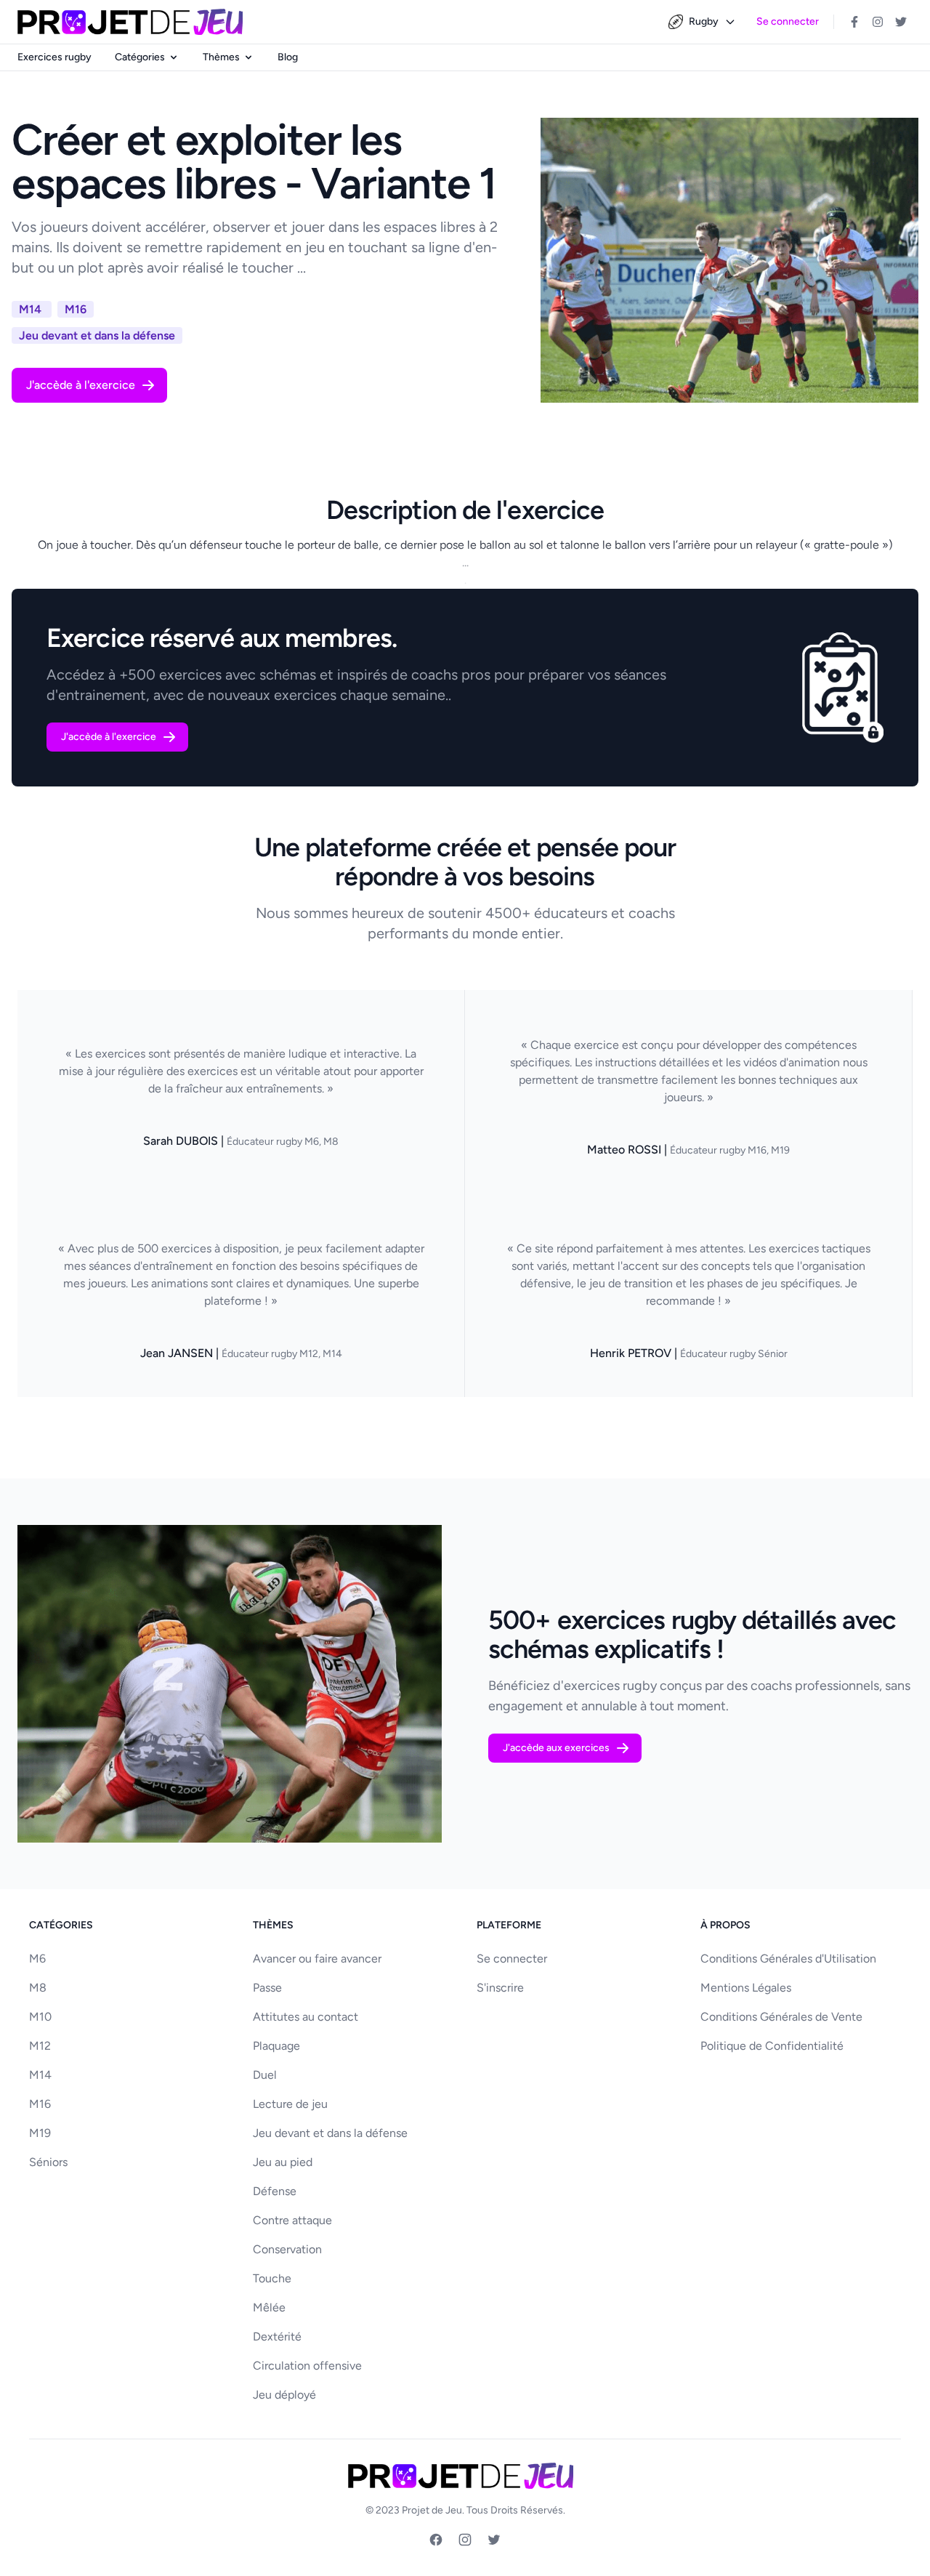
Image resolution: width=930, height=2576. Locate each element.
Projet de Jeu (432, 2510)
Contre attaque (292, 2220)
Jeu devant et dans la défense (330, 2133)
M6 (37, 1959)
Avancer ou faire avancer (317, 1959)
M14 (40, 2075)
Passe (267, 1988)
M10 (40, 2017)
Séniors (48, 2162)
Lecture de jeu (290, 2104)
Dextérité (277, 2336)
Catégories (140, 57)
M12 (40, 2046)
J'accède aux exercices (556, 1748)
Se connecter (788, 21)
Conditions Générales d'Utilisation (788, 1959)
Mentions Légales (746, 1988)
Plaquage (276, 2046)
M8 (38, 1988)
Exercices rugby (54, 57)
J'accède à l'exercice (81, 385)
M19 (40, 2133)
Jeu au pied (283, 2162)
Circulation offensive (307, 2366)
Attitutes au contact (306, 2017)
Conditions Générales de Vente (781, 2017)
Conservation (287, 2249)
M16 (40, 2104)
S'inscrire (500, 1988)
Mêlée (269, 2307)
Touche (272, 2278)
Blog (288, 57)
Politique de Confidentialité (772, 2046)
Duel (265, 2075)
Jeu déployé (284, 2395)
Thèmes (221, 57)
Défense (275, 2191)
